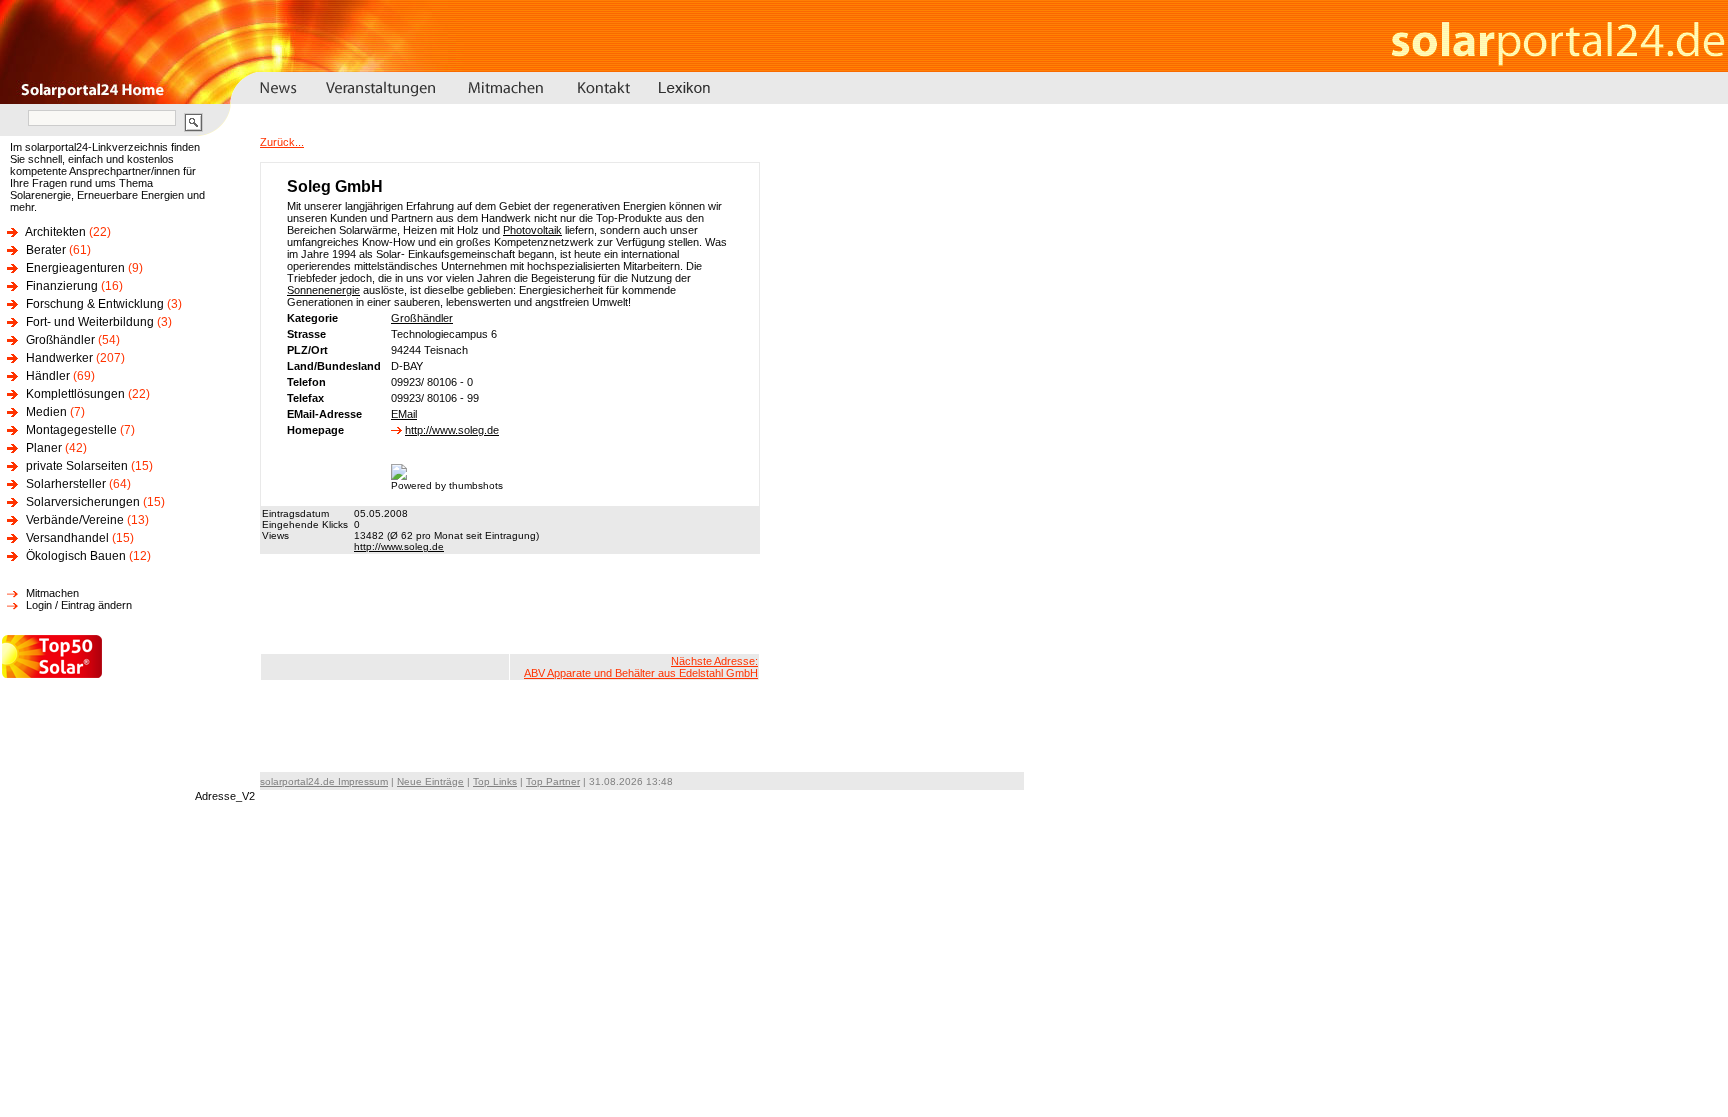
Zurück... (282, 142)
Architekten (55, 232)
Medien (46, 412)
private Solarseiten (77, 466)
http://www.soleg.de (452, 430)
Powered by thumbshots (447, 485)
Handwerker (59, 358)
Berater (46, 250)
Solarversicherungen (83, 502)
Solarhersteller (66, 484)
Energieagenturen (75, 268)
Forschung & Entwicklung (95, 304)
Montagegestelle (71, 430)
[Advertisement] (510, 604)
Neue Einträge (430, 781)
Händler (48, 376)
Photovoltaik (532, 230)
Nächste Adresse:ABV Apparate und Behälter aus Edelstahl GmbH (641, 667)
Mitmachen (52, 593)
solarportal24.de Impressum (324, 781)
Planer (44, 448)
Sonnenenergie (323, 290)
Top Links (495, 781)
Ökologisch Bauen (76, 556)
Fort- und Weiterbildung (90, 322)
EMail (404, 414)
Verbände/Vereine (75, 520)
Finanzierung (62, 286)
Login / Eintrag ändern (79, 605)
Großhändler (60, 340)
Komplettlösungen (75, 394)
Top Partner (553, 781)
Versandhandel (67, 538)
